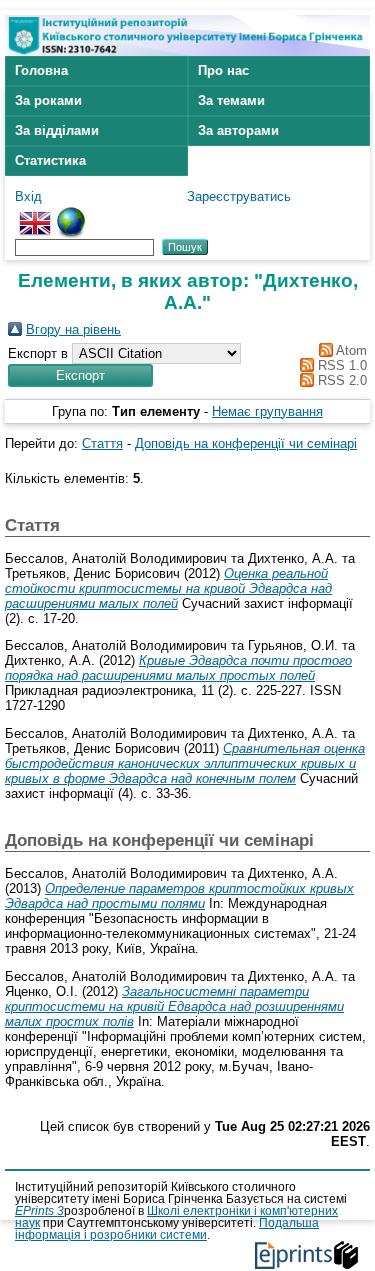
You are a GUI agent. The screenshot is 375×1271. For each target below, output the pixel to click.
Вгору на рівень (73, 329)
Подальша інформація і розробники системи (167, 1229)
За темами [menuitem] (231, 100)
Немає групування (267, 411)
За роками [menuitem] (48, 100)
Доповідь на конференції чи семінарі (246, 443)
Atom (350, 350)
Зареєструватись (239, 196)
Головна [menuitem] (41, 70)
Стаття (102, 443)
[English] (35, 214)
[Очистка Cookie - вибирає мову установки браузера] (71, 214)
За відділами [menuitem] (57, 130)
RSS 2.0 (340, 380)
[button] (80, 375)
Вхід (28, 196)
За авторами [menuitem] (238, 130)
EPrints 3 (39, 1211)
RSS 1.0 (340, 365)
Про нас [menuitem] (223, 70)
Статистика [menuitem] (50, 160)
